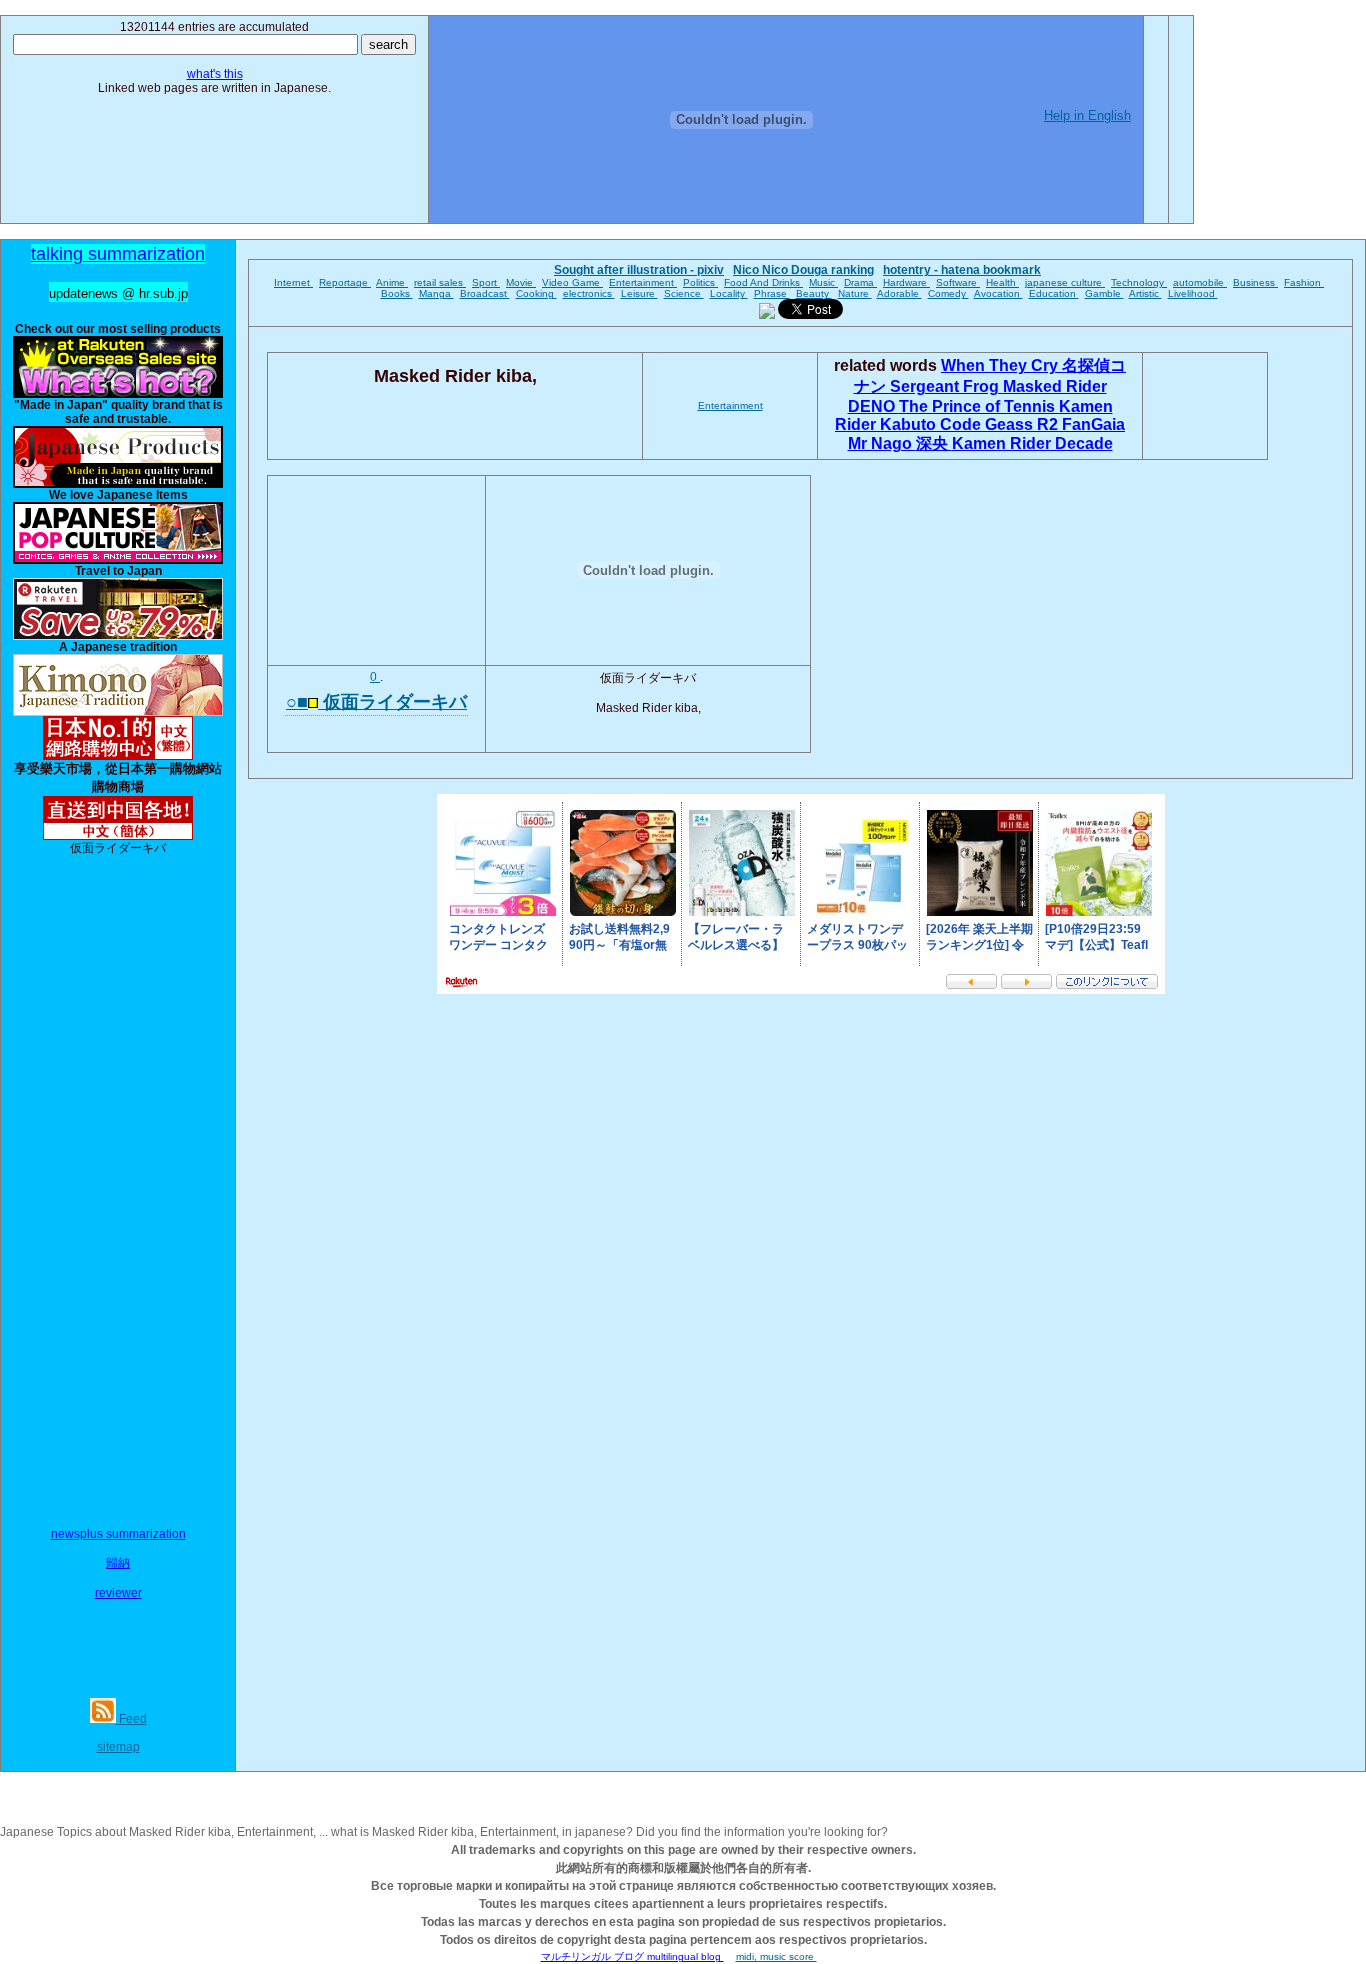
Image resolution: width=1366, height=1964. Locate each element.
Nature (855, 293)
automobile (1200, 282)
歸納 (118, 1563)
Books (397, 293)
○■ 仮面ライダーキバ (376, 702)
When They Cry (1001, 365)
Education (1054, 293)
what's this (215, 74)
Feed (131, 1719)
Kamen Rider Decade (1032, 443)
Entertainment (643, 282)
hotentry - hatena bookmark (962, 270)
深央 (934, 443)
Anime (392, 282)
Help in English (1087, 115)
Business (1255, 282)
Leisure (639, 293)
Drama (860, 282)
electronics (589, 293)
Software (958, 282)
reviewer (118, 1593)
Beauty (814, 293)
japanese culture (1065, 282)
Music (823, 282)
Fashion (1304, 282)
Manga (436, 293)
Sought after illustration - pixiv (639, 270)
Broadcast (485, 293)
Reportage (345, 282)
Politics (700, 282)
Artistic (1145, 293)
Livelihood (1193, 293)
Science (684, 293)
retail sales (440, 282)
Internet (293, 282)
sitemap (118, 1747)
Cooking (536, 293)
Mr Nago (882, 443)
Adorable (899, 293)
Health (1002, 282)
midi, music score (776, 1956)
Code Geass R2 (1001, 424)
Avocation (998, 293)
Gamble (1104, 293)
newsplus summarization (118, 1534)
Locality (729, 293)
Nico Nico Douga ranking (803, 270)
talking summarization (118, 254)
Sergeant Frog (946, 386)
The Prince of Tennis (979, 406)
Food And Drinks (763, 282)
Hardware (906, 282)
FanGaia (1093, 424)
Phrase (772, 293)
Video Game (572, 282)
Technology (1139, 282)
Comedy (948, 293)
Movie (521, 282)
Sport (486, 282)
